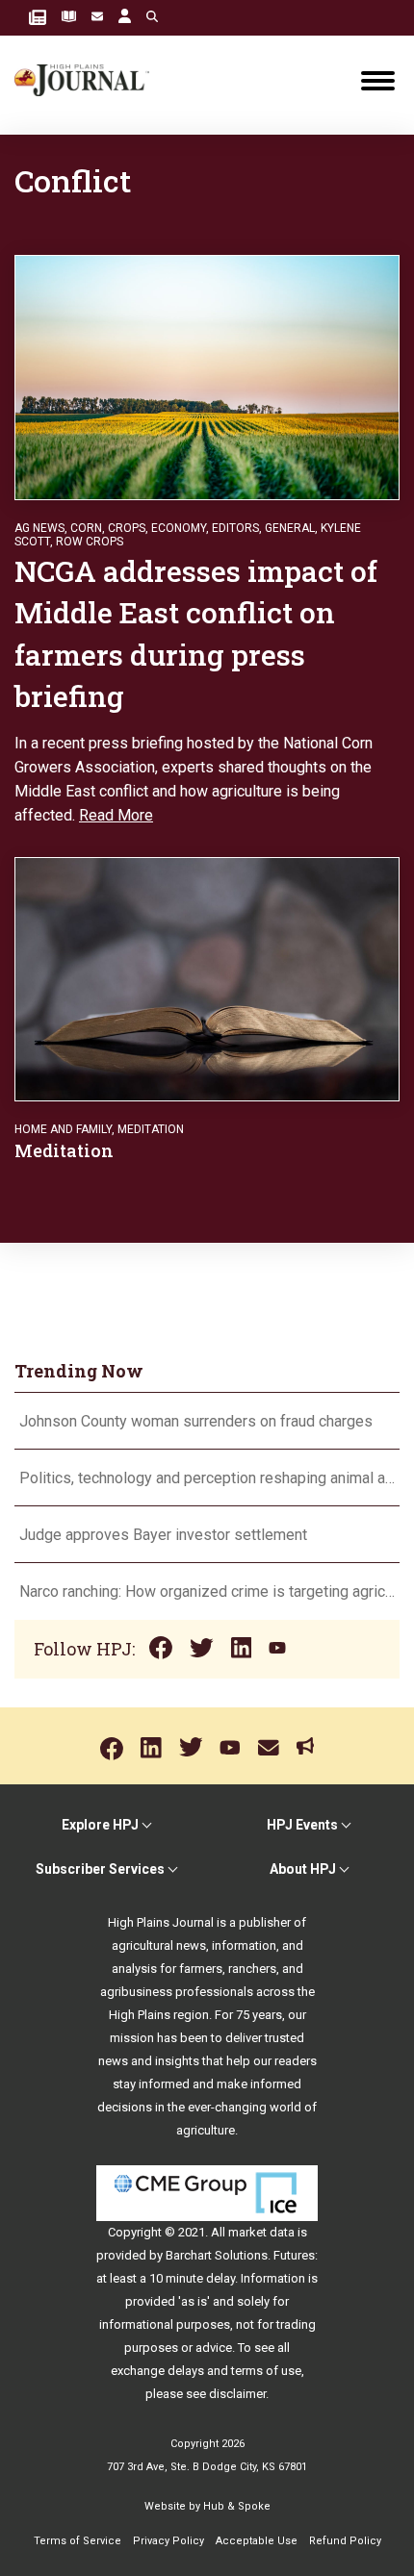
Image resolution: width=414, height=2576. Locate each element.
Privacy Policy (168, 2541)
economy (179, 528)
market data (261, 2232)
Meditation (151, 1129)
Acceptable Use (257, 2541)
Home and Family (63, 1129)
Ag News (39, 528)
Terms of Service (78, 2541)
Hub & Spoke (237, 2506)
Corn (86, 528)
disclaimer (237, 2394)
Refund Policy (345, 2541)
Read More (116, 815)
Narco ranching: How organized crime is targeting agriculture (207, 1591)
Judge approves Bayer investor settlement (163, 1535)
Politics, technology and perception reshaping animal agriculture (207, 1478)
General (290, 528)
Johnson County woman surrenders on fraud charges (196, 1421)
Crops (127, 528)
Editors (235, 528)
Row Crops (90, 542)
